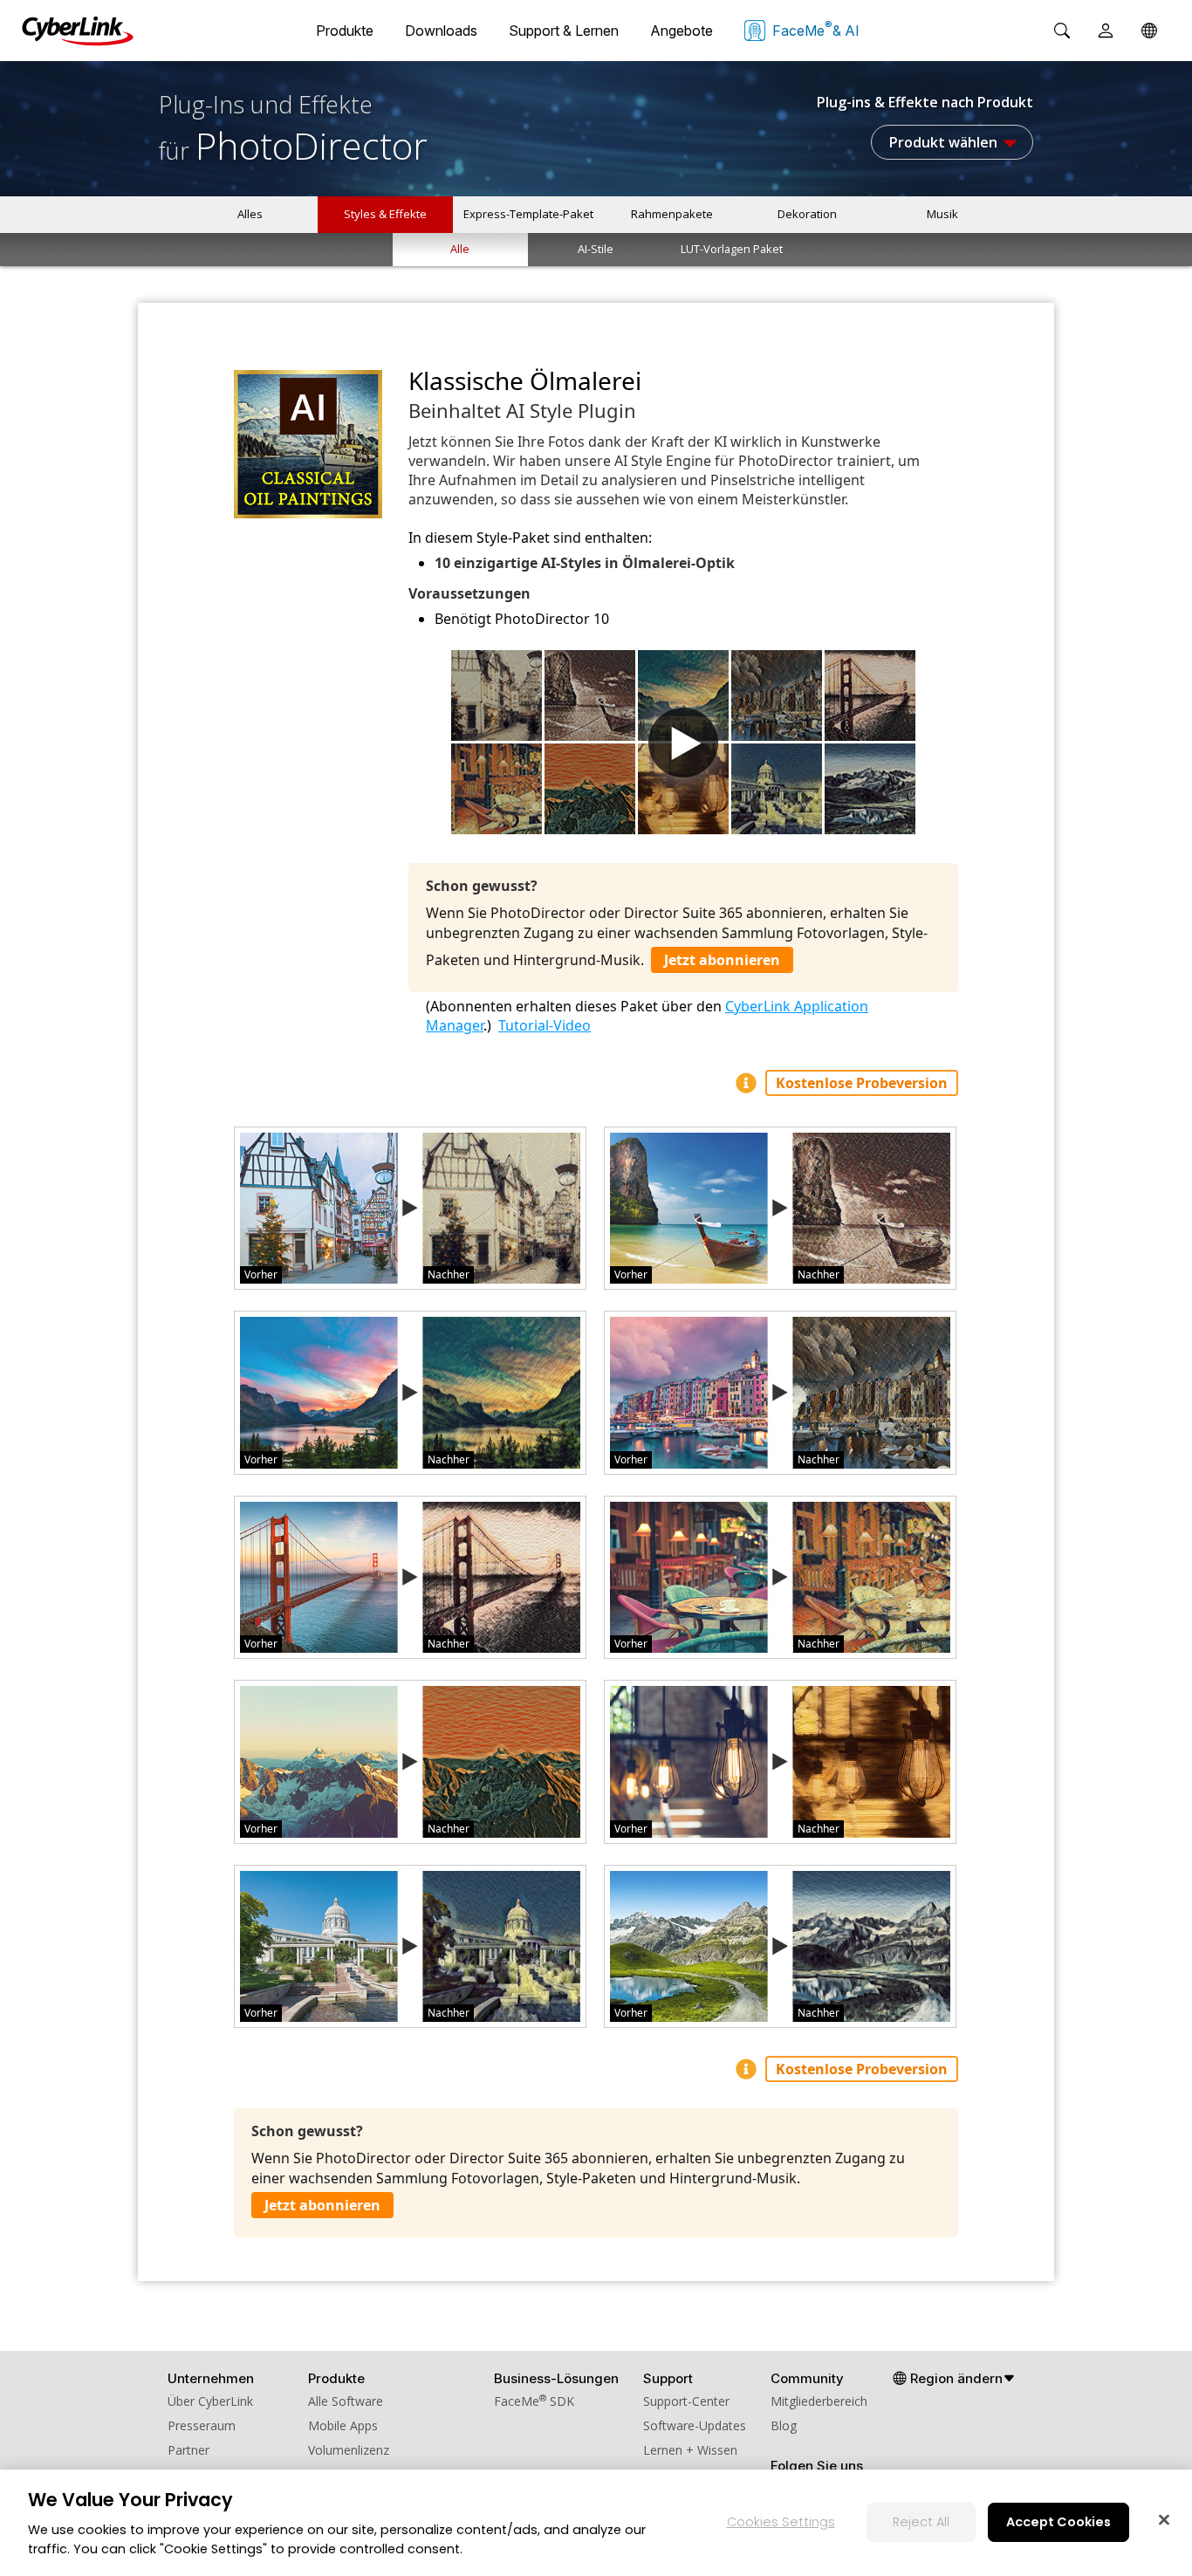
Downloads (441, 31)
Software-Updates (695, 2425)
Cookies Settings (781, 2521)
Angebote (682, 31)
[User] (1106, 31)
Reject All (921, 2521)
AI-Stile (596, 249)
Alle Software (346, 2401)
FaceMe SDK (534, 2401)
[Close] (1164, 2519)
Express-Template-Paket (528, 214)
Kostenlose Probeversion (862, 1083)
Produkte (345, 31)
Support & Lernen (564, 31)
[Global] (1149, 31)
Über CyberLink (210, 2401)
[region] (596, 2523)
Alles (250, 214)
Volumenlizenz (349, 2450)
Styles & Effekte (385, 214)
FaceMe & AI (816, 29)
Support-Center (686, 2401)
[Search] (1062, 31)
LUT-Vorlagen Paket (732, 249)
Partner (188, 2450)
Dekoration (807, 214)
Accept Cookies (1058, 2521)
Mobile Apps (343, 2425)
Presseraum (202, 2425)
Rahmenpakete (672, 214)
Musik (942, 214)
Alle (460, 249)
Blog (784, 2425)
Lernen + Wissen (690, 2450)
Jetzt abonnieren (722, 960)
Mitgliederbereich (819, 2401)
